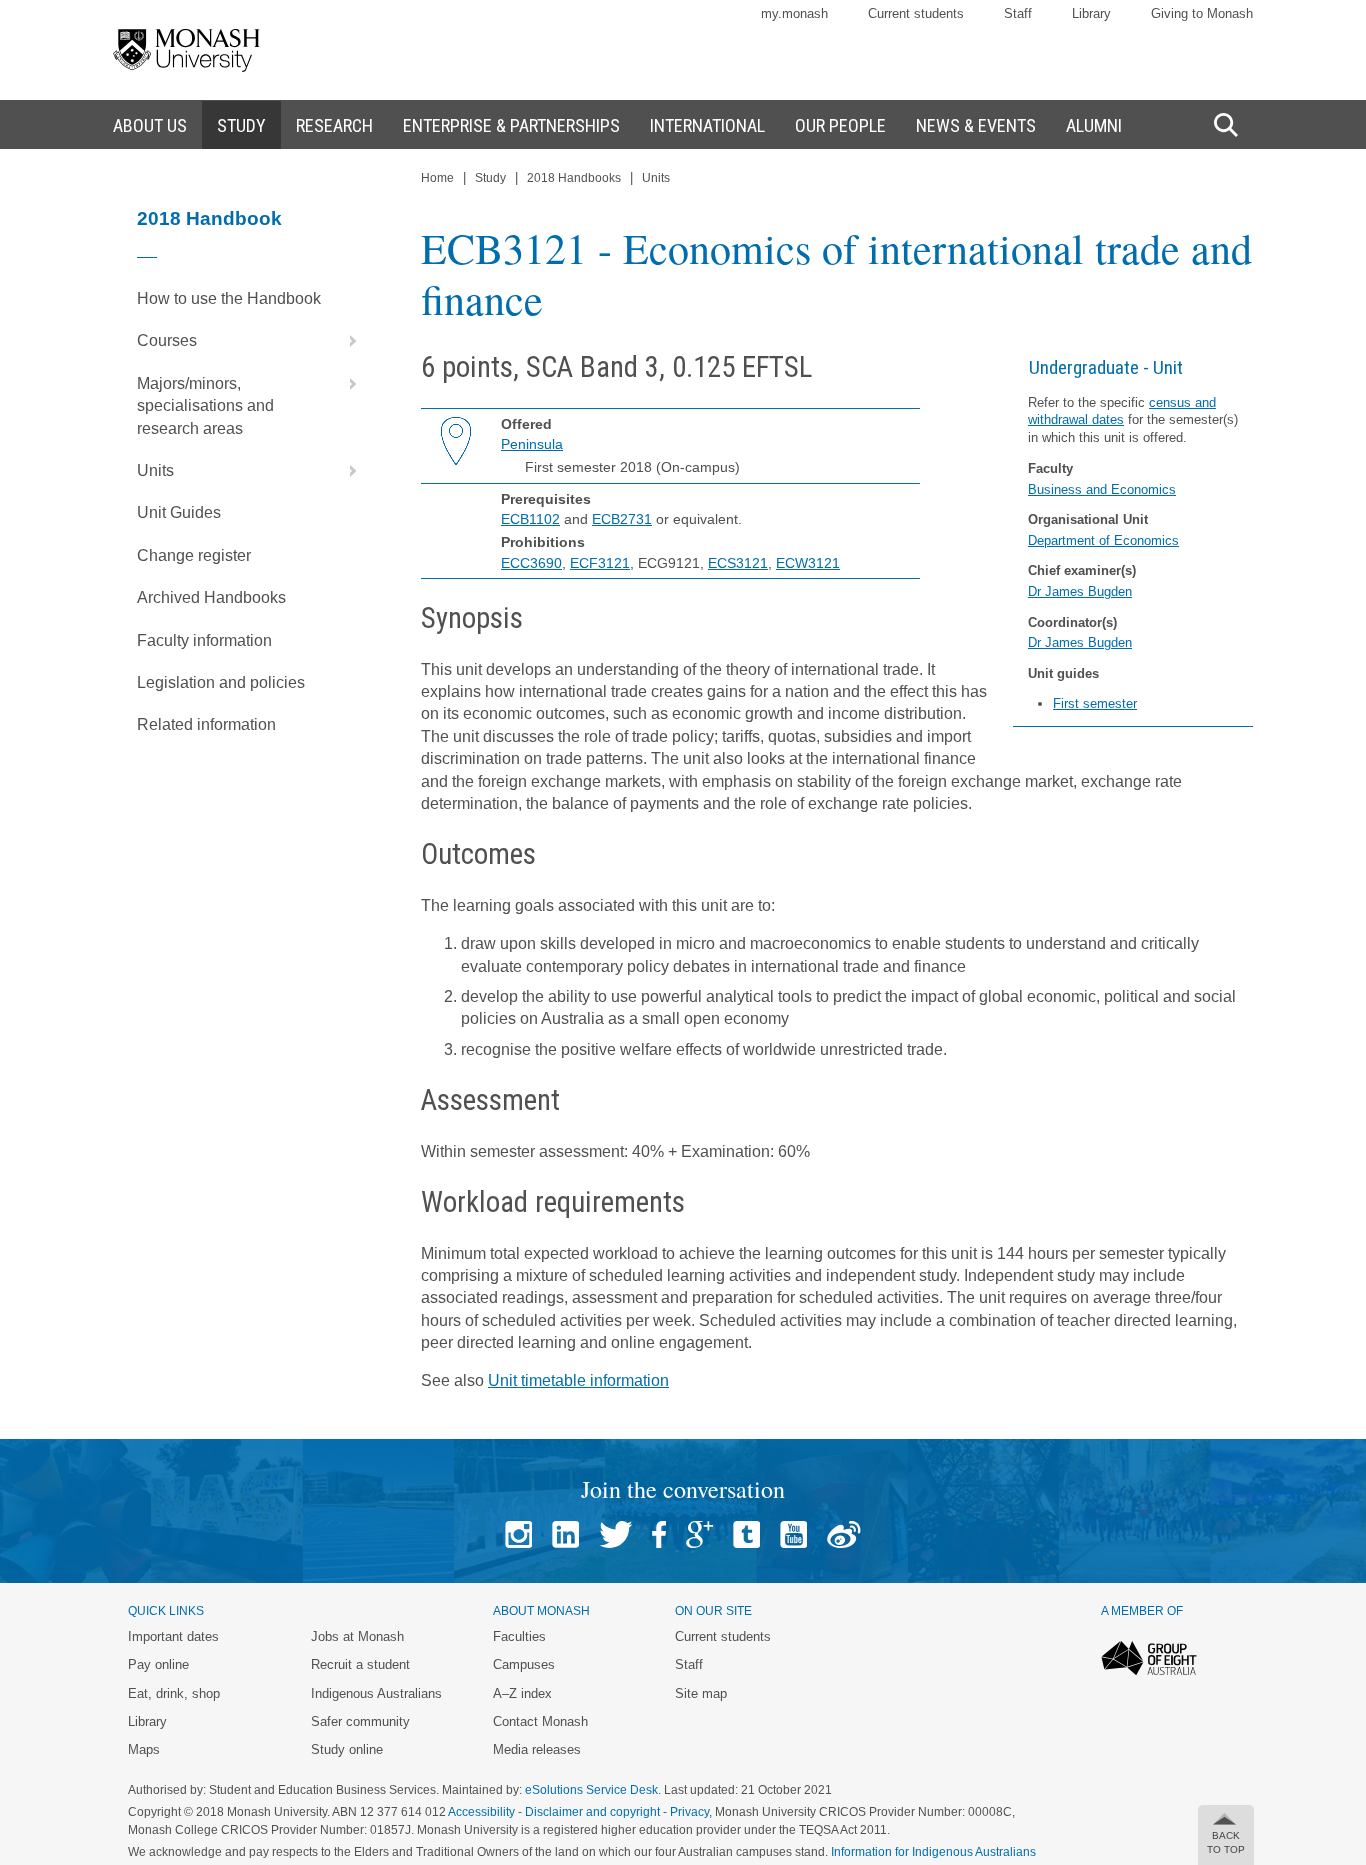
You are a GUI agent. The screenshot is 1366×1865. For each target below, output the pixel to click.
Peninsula (532, 444)
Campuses (524, 1664)
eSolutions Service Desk (591, 1790)
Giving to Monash (1202, 13)
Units (155, 470)
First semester (1095, 703)
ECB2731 (622, 519)
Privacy (689, 1812)
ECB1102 (530, 519)
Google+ (699, 1534)
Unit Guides (179, 512)
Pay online (158, 1664)
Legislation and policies (221, 682)
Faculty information (204, 640)
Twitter (615, 1534)
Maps (144, 1749)
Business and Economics (1102, 489)
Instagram (518, 1534)
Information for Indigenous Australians (933, 1852)
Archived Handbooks (211, 597)
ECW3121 (808, 563)
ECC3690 (531, 563)
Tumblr (746, 1534)
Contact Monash (540, 1721)
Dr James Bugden (1080, 591)
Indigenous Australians (376, 1693)
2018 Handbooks (574, 178)
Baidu (844, 1534)
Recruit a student (360, 1664)
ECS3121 (738, 563)
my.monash (794, 13)
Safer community (360, 1721)
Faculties (519, 1636)
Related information (206, 724)
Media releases (537, 1749)
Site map (701, 1693)
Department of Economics (1103, 540)
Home (437, 178)
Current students (916, 13)
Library (1091, 13)
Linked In (565, 1534)
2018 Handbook (209, 218)
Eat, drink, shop (174, 1693)
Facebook (659, 1534)
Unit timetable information (578, 1380)
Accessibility (481, 1812)
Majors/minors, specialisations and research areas (205, 406)
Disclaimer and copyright (592, 1812)
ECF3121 (600, 563)
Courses (167, 340)
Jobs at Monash (357, 1636)
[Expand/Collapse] (345, 341)
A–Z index (522, 1693)
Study (490, 178)
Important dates (173, 1636)
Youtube (793, 1534)
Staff (1018, 13)
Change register (194, 555)
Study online (347, 1749)
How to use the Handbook (229, 298)
